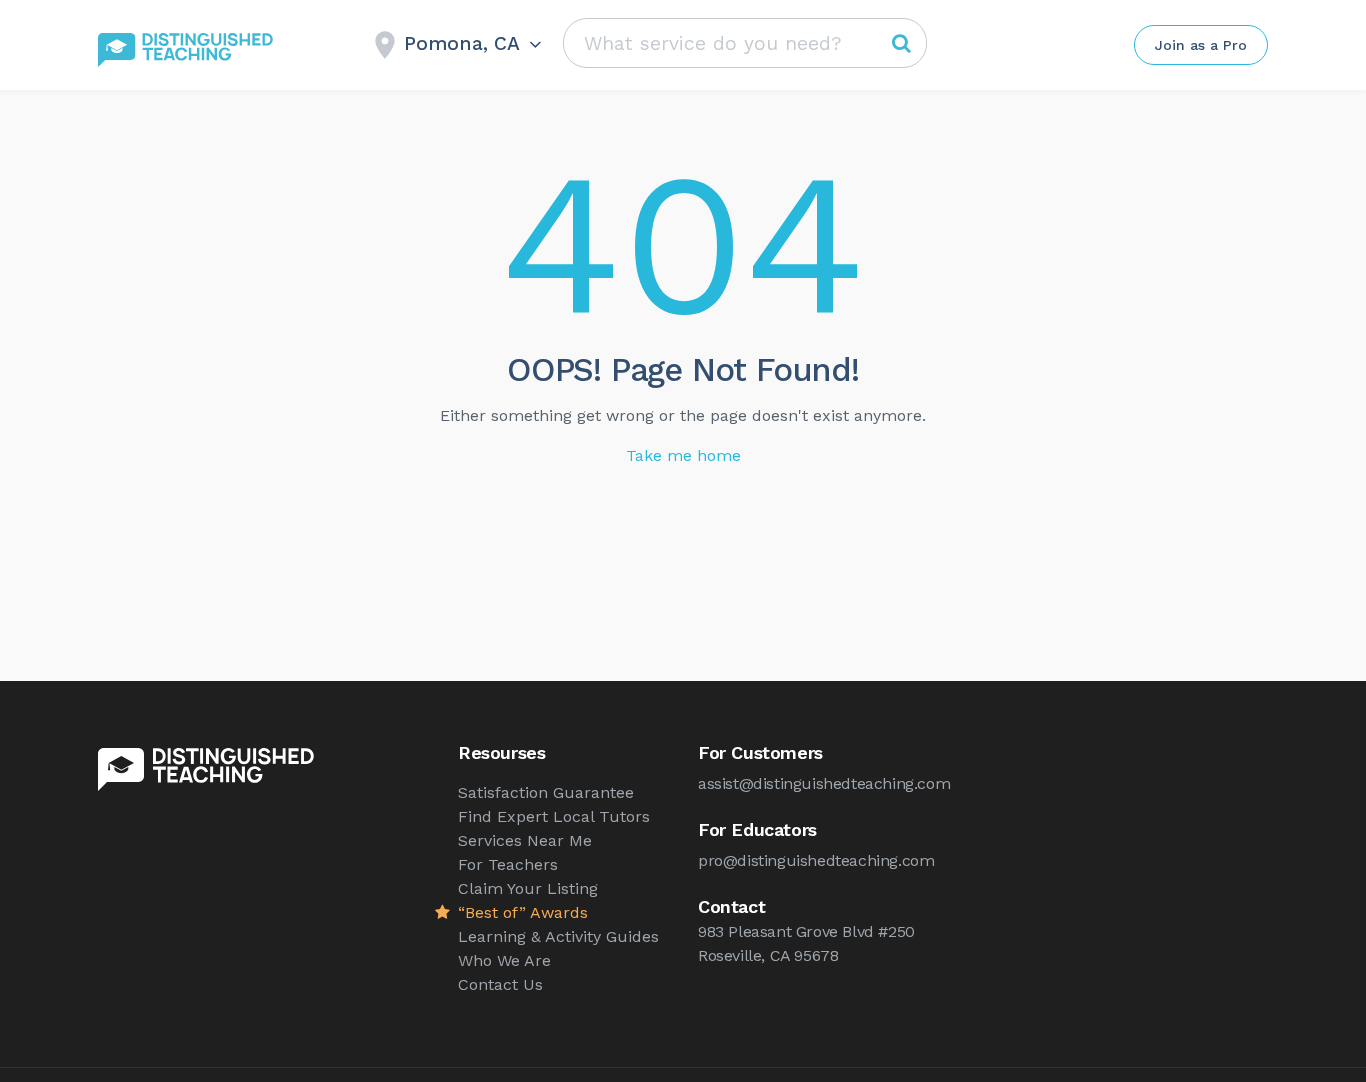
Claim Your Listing (528, 888)
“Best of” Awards (523, 912)
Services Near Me (525, 840)
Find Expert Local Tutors (554, 816)
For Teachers (508, 864)
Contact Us (500, 984)
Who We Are (504, 960)
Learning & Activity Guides (558, 936)
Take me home (683, 455)
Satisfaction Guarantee (546, 792)
